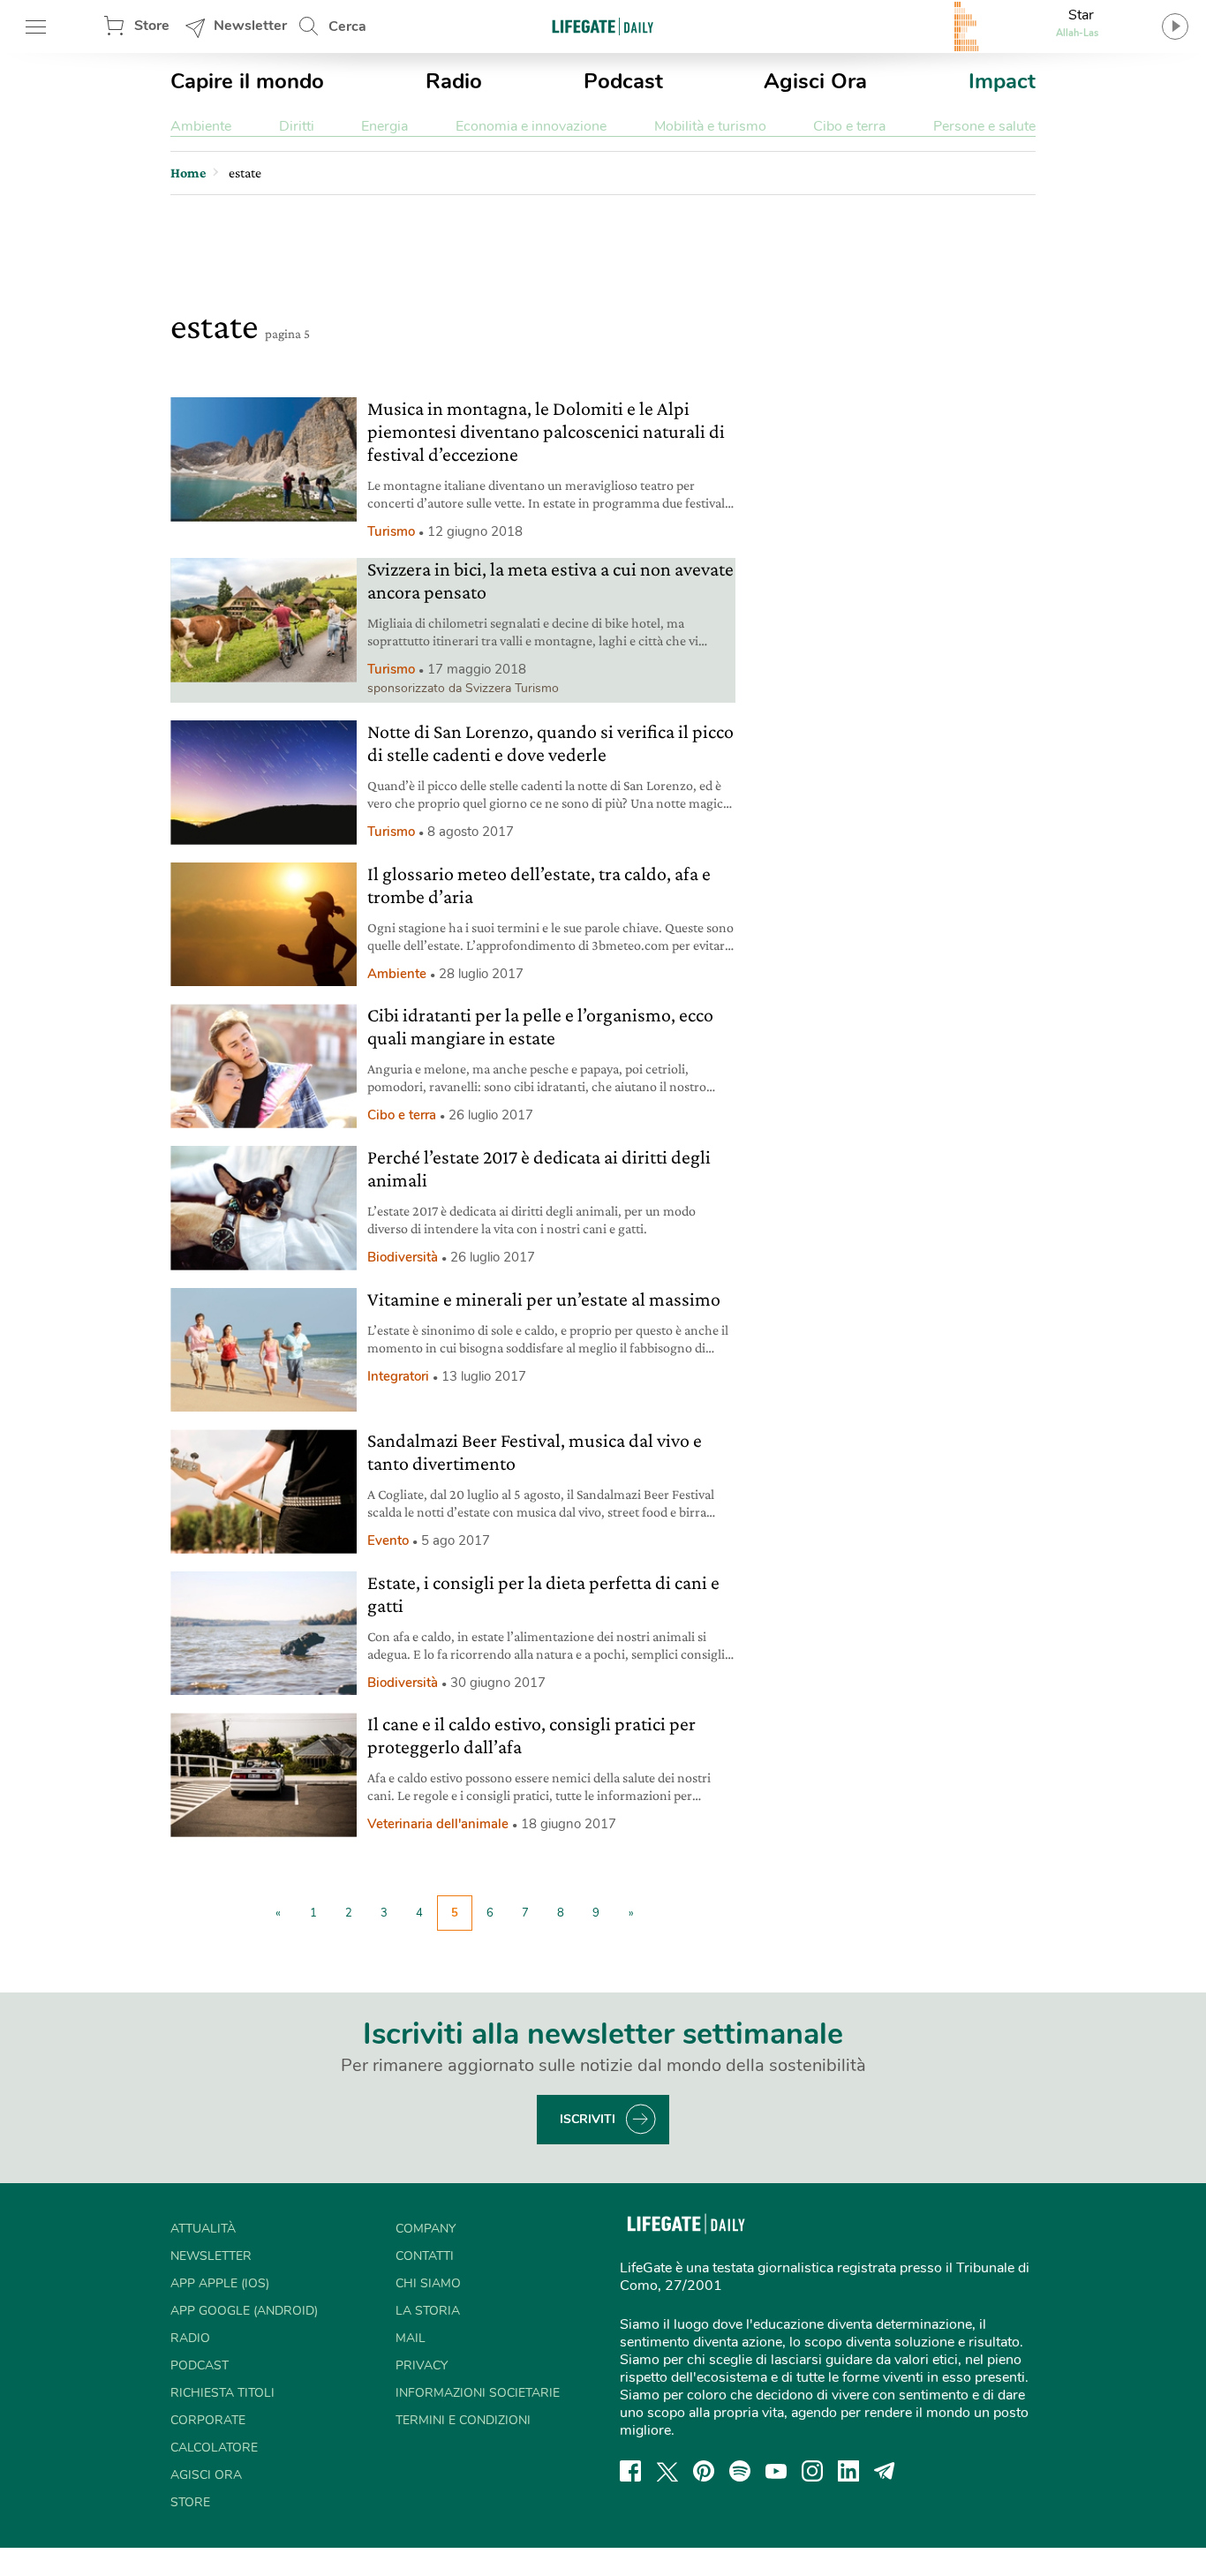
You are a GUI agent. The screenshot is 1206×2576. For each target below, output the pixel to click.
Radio (454, 81)
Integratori (398, 1376)
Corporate (208, 2420)
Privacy (422, 2365)
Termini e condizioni (463, 2420)
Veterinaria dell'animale (438, 1824)
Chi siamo (428, 2283)
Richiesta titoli (222, 2393)
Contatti (425, 2256)
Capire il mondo (247, 81)
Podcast (623, 81)
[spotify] (740, 2471)
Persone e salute (984, 126)
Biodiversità (403, 1257)
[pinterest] (704, 2471)
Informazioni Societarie (478, 2393)
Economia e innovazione (531, 126)
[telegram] (885, 2471)
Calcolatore (214, 2448)
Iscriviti (588, 2119)
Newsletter (250, 26)
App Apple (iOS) (220, 2283)
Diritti (297, 126)
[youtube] (776, 2471)
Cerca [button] (347, 26)
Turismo (391, 531)
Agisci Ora (815, 81)
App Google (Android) (244, 2311)
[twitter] (667, 2471)
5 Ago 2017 (456, 1540)
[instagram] (812, 2471)
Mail (411, 2338)
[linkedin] (848, 2471)
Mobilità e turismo (710, 126)
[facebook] (630, 2471)
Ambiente (201, 126)
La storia (428, 2311)
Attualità (203, 2229)
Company (426, 2229)
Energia (384, 126)
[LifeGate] (603, 26)
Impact (1002, 81)
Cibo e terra (849, 126)
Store (152, 26)
